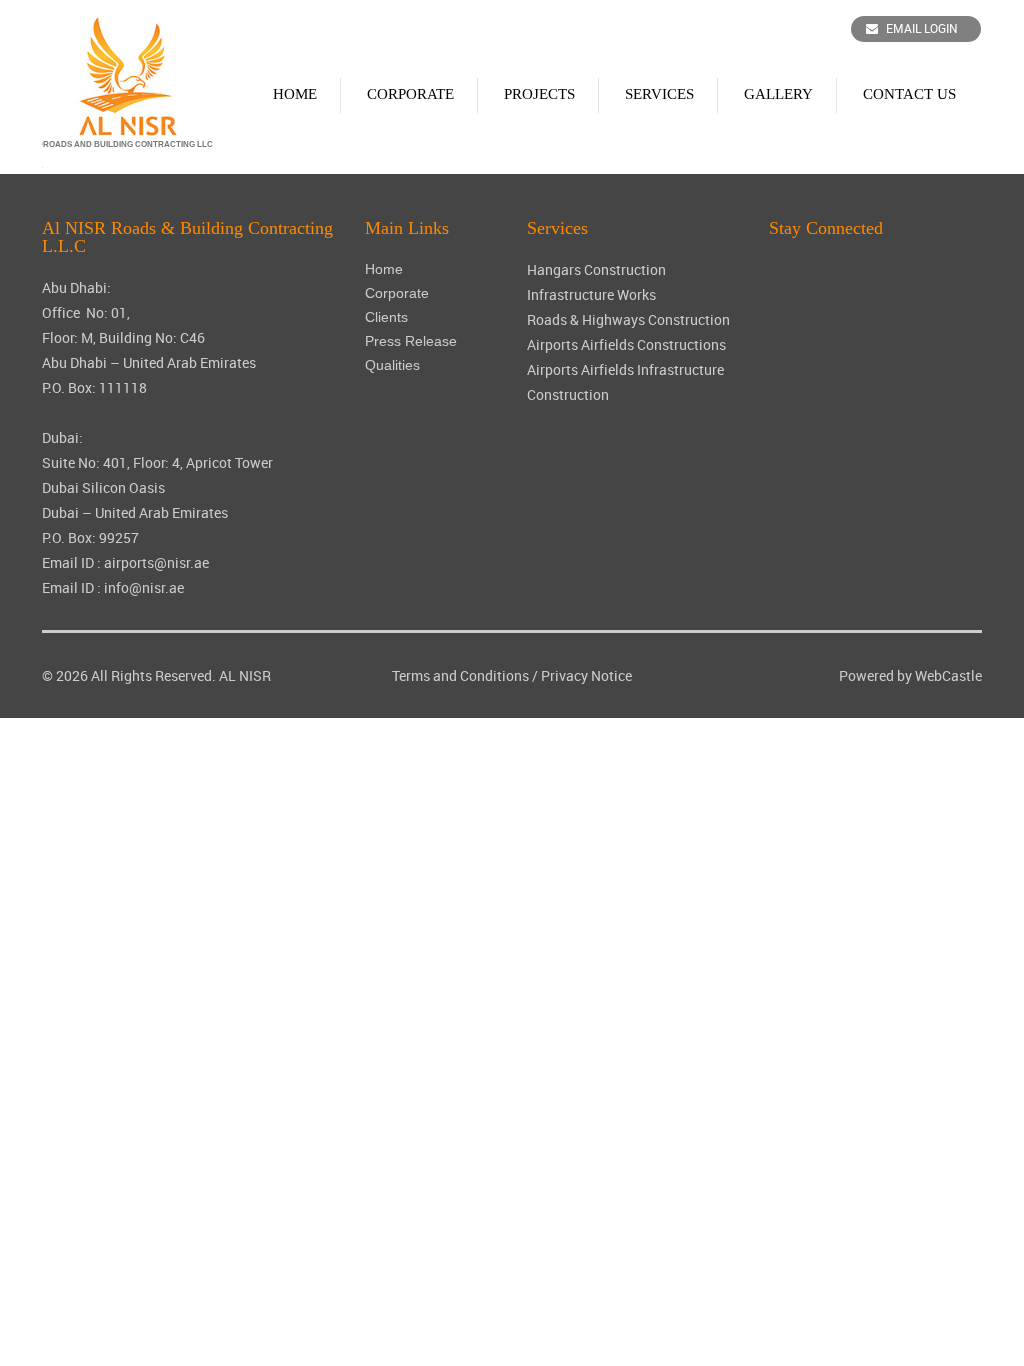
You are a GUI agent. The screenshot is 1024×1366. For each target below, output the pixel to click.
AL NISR (245, 675)
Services (659, 94)
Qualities (392, 365)
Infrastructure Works (591, 294)
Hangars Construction (596, 269)
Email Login (922, 28)
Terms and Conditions (460, 675)
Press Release (411, 341)
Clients (386, 317)
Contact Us (909, 94)
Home (295, 94)
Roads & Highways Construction (628, 319)
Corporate (410, 94)
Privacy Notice (586, 675)
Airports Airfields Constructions (626, 344)
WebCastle (948, 675)
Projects (539, 94)
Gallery (778, 94)
